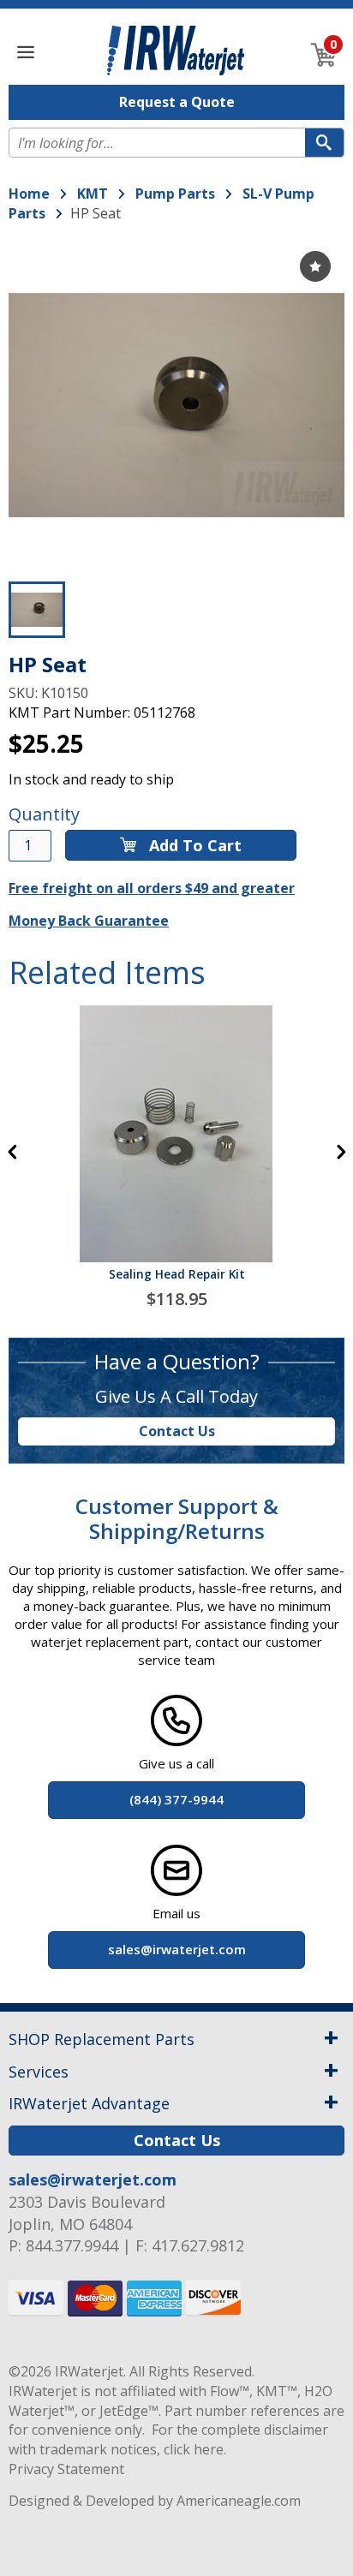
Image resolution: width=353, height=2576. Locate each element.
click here (194, 2449)
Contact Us (177, 1431)
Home (29, 194)
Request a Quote (177, 102)
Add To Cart (193, 845)
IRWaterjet (89, 2371)
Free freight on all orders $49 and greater (152, 888)
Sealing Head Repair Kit (177, 1274)
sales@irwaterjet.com (93, 2179)
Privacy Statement (66, 2469)
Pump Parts (175, 194)
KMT (93, 194)
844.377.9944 (72, 2245)
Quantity (44, 814)
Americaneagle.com (239, 2501)
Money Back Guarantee (89, 921)
